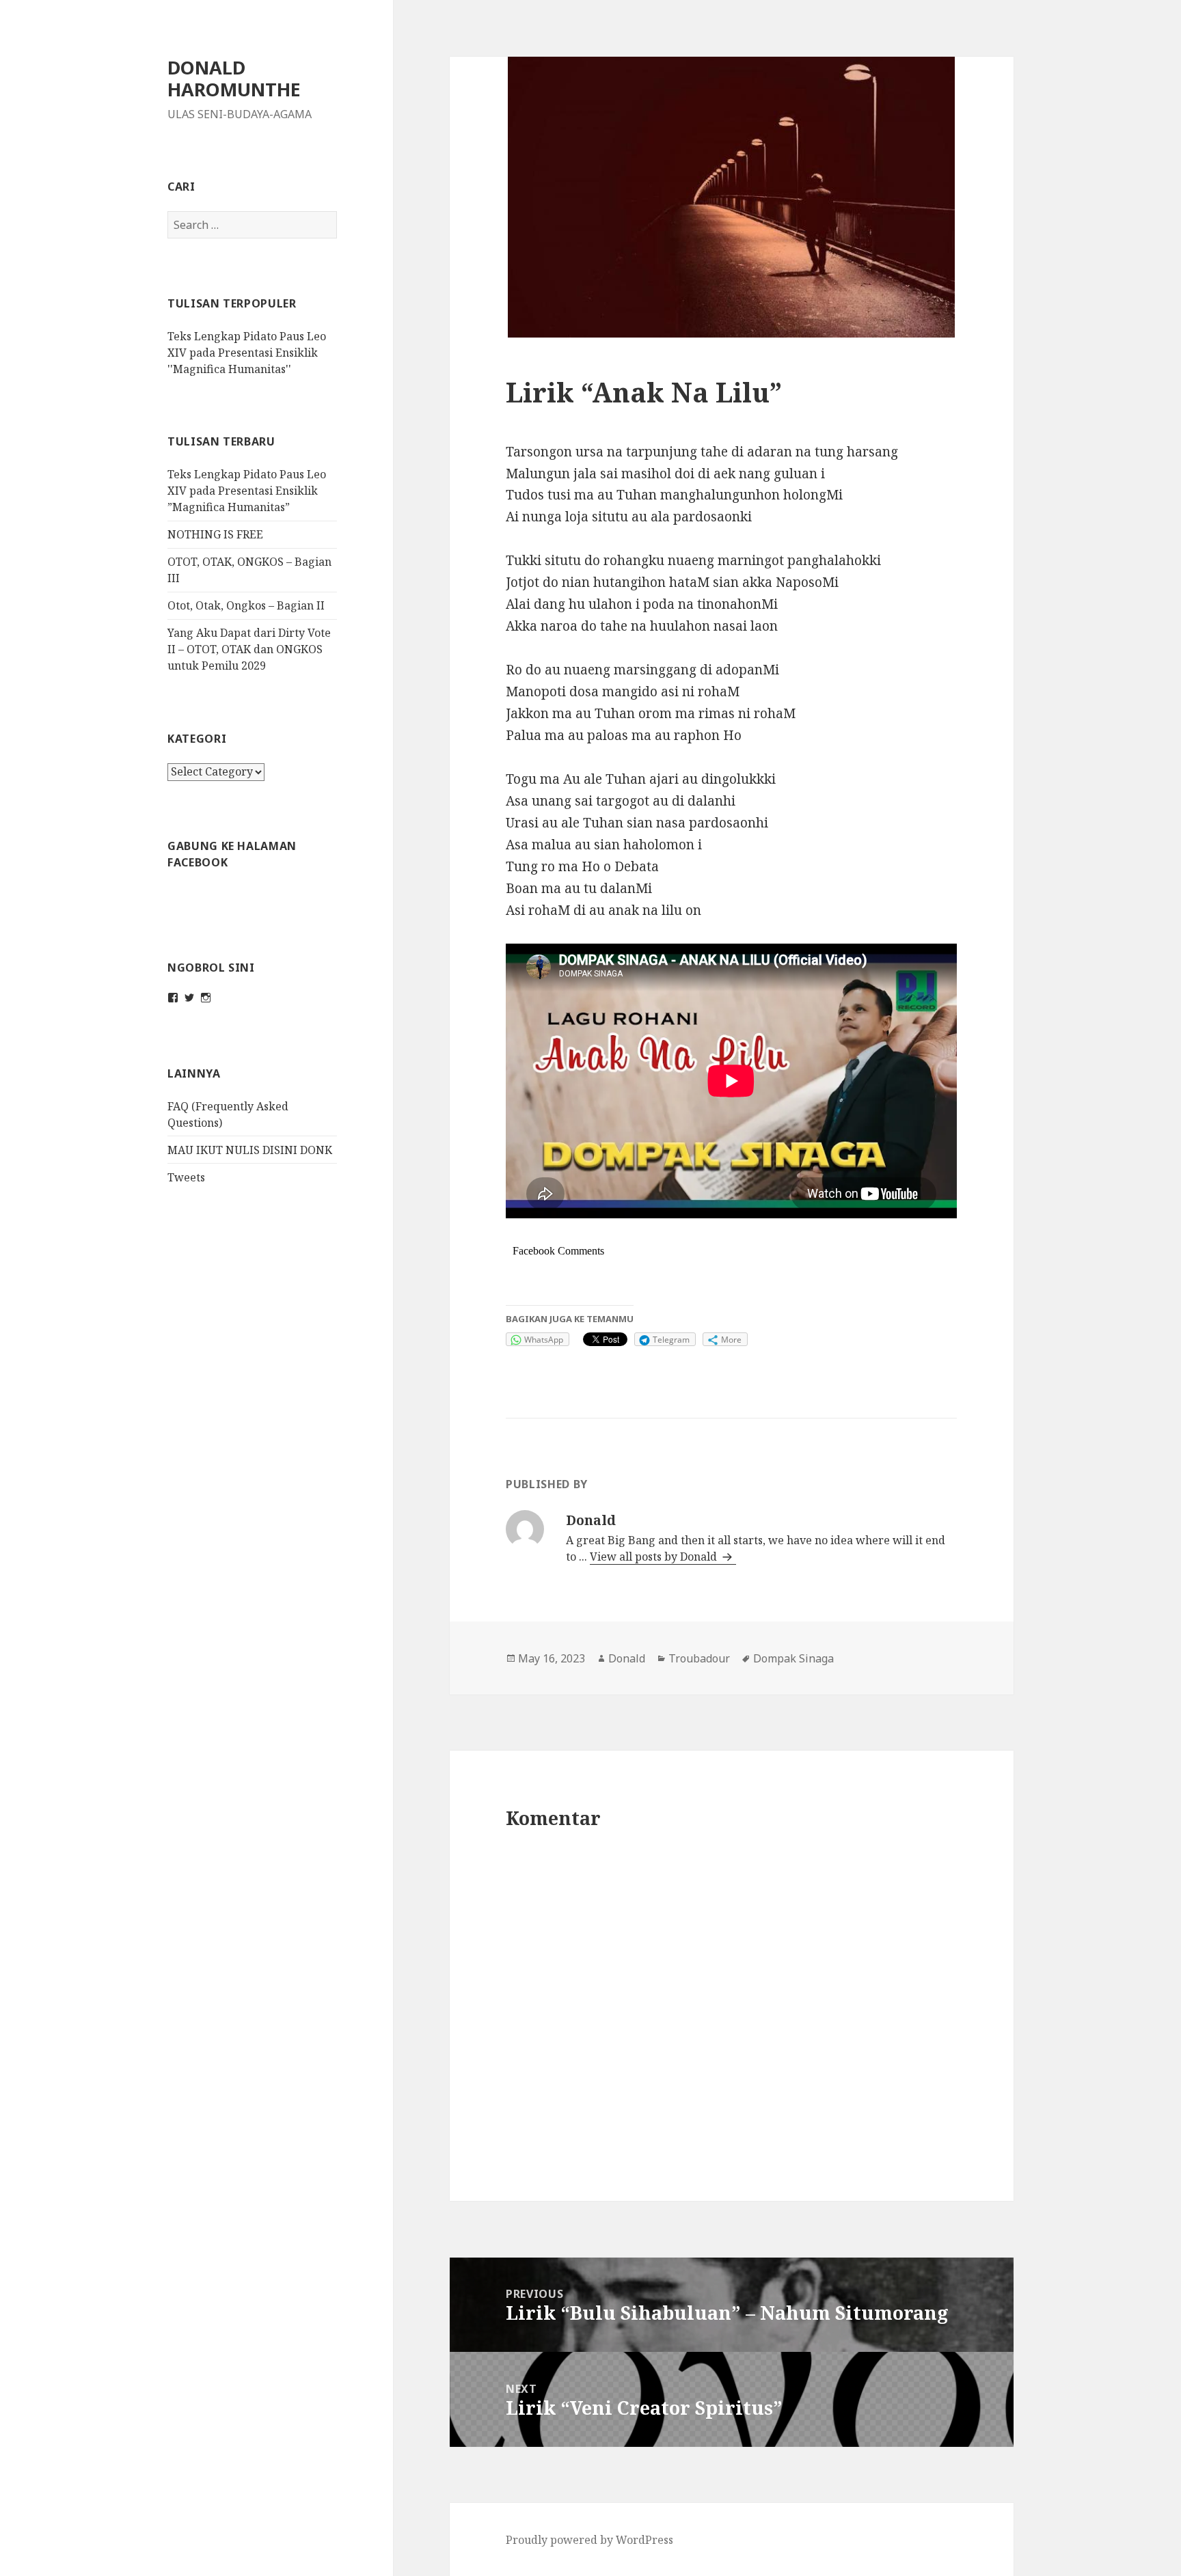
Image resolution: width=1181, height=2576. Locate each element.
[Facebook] (173, 998)
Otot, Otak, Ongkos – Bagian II (246, 605)
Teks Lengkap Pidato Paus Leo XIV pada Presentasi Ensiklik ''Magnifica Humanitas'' (247, 353)
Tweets (186, 1177)
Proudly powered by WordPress (589, 2540)
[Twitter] (189, 998)
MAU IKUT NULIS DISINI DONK (250, 1150)
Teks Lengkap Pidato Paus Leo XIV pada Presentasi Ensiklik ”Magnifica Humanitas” (247, 491)
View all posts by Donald (655, 1557)
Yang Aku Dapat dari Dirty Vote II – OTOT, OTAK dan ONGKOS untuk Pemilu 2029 (249, 649)
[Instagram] (206, 998)
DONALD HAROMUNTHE (234, 78)
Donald (627, 1658)
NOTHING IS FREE (215, 534)
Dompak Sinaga (793, 1658)
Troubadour (699, 1658)
